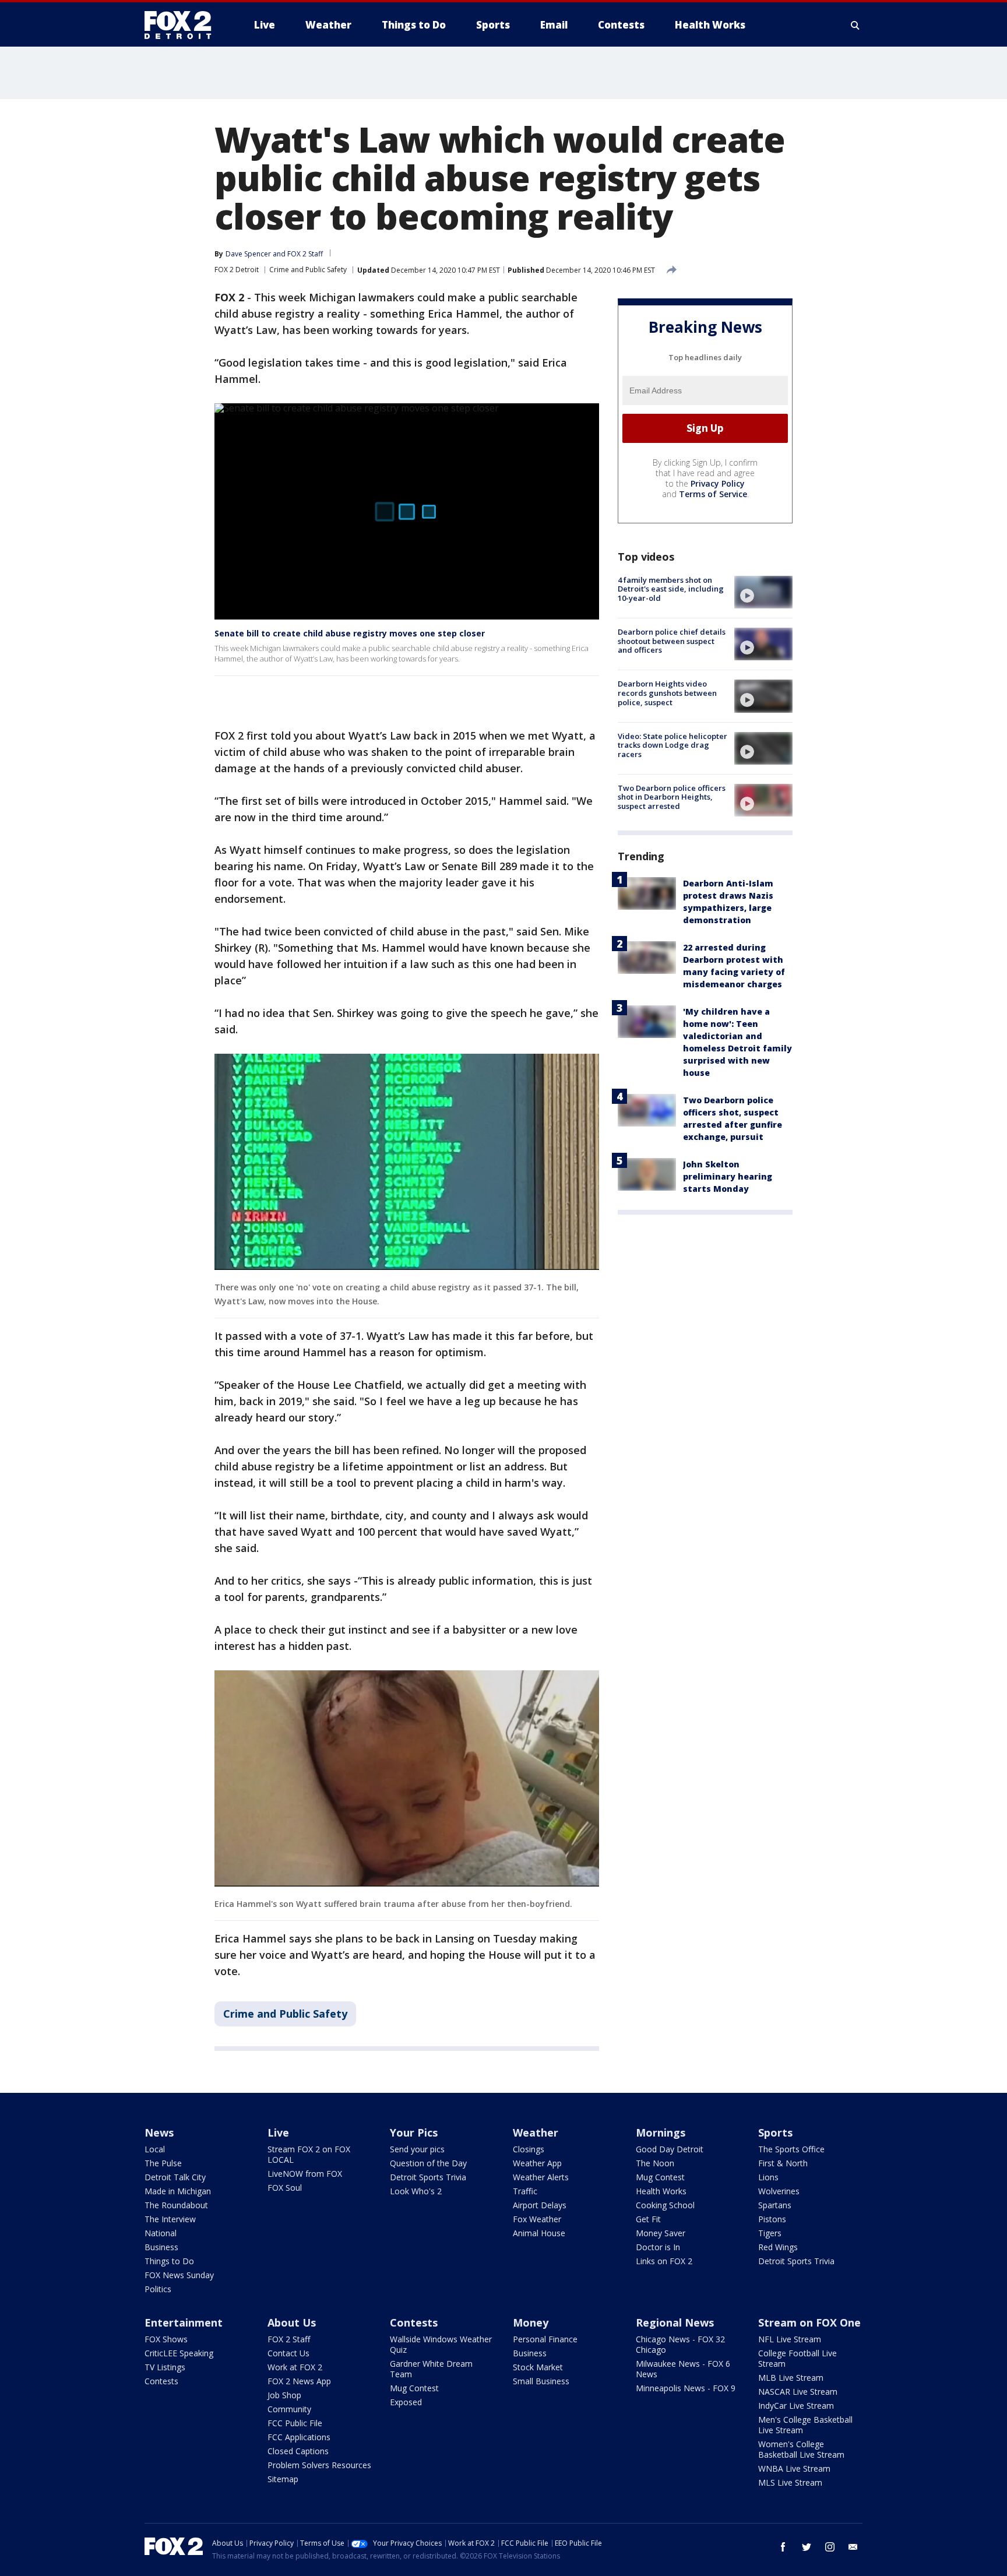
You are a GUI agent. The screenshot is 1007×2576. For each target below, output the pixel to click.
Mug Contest (660, 2177)
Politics (158, 2289)
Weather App (537, 2163)
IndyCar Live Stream (796, 2406)
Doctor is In (658, 2247)
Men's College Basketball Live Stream (805, 2425)
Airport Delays (540, 2205)
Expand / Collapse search (855, 25)
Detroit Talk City (175, 2177)
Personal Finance (545, 2339)
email (853, 2547)
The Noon (655, 2163)
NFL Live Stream (790, 2339)
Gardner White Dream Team (431, 2369)
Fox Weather (537, 2219)
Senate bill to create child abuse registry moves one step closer (350, 633)
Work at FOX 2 (295, 2367)
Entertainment (184, 2322)
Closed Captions (298, 2451)
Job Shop (284, 2395)
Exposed (406, 2402)
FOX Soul (285, 2188)
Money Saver (661, 2233)
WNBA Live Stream (794, 2468)
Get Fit (648, 2219)
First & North (783, 2163)
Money (531, 2322)
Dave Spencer (248, 254)
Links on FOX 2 (664, 2261)
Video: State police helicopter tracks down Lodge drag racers (672, 745)
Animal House (539, 2233)
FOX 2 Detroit (237, 270)
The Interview (170, 2219)
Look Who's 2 (416, 2191)
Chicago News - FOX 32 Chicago (680, 2344)
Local (155, 2149)
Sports (775, 2132)
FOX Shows (166, 2339)
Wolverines (779, 2191)
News (159, 2132)
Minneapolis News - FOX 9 (686, 2388)
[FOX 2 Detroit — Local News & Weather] (183, 25)
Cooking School (665, 2205)
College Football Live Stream (797, 2358)
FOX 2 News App (299, 2381)
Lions (768, 2177)
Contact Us (288, 2353)
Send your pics (417, 2149)
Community (289, 2409)
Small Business (541, 2381)
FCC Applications (299, 2437)
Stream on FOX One (809, 2322)
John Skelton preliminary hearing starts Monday (728, 1176)
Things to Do (169, 2261)
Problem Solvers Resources (319, 2465)
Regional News (675, 2322)
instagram (830, 2547)
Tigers (770, 2233)
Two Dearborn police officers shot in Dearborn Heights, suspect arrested (672, 797)
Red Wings (778, 2247)
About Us (292, 2322)
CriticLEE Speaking (179, 2353)
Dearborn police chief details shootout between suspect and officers (672, 641)
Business (161, 2247)
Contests (161, 2381)
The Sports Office (791, 2149)
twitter (807, 2547)
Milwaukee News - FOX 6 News (683, 2369)
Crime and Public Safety (308, 270)
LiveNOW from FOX (305, 2174)
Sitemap (283, 2479)
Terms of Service (713, 494)
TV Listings (165, 2367)
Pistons (772, 2219)
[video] (763, 592)
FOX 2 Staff (289, 2339)
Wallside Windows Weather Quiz (441, 2344)
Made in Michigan (178, 2191)
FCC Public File (295, 2423)
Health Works (661, 2191)
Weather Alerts (541, 2177)
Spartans (775, 2205)
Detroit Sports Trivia (428, 2177)
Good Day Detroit (670, 2149)
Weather (536, 2132)
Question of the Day (428, 2163)
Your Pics (414, 2132)
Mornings (661, 2132)
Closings (529, 2149)
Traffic (525, 2191)
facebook (783, 2547)
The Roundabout (176, 2205)
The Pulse (163, 2163)
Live (278, 2132)
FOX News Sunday (179, 2275)
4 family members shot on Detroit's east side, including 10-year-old (671, 589)
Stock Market (538, 2367)
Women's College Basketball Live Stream (801, 2449)
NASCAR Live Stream (798, 2392)
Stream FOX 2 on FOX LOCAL (309, 2154)
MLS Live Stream (790, 2482)
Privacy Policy (718, 483)
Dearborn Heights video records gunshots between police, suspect (667, 693)
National (161, 2233)
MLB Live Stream (791, 2378)
